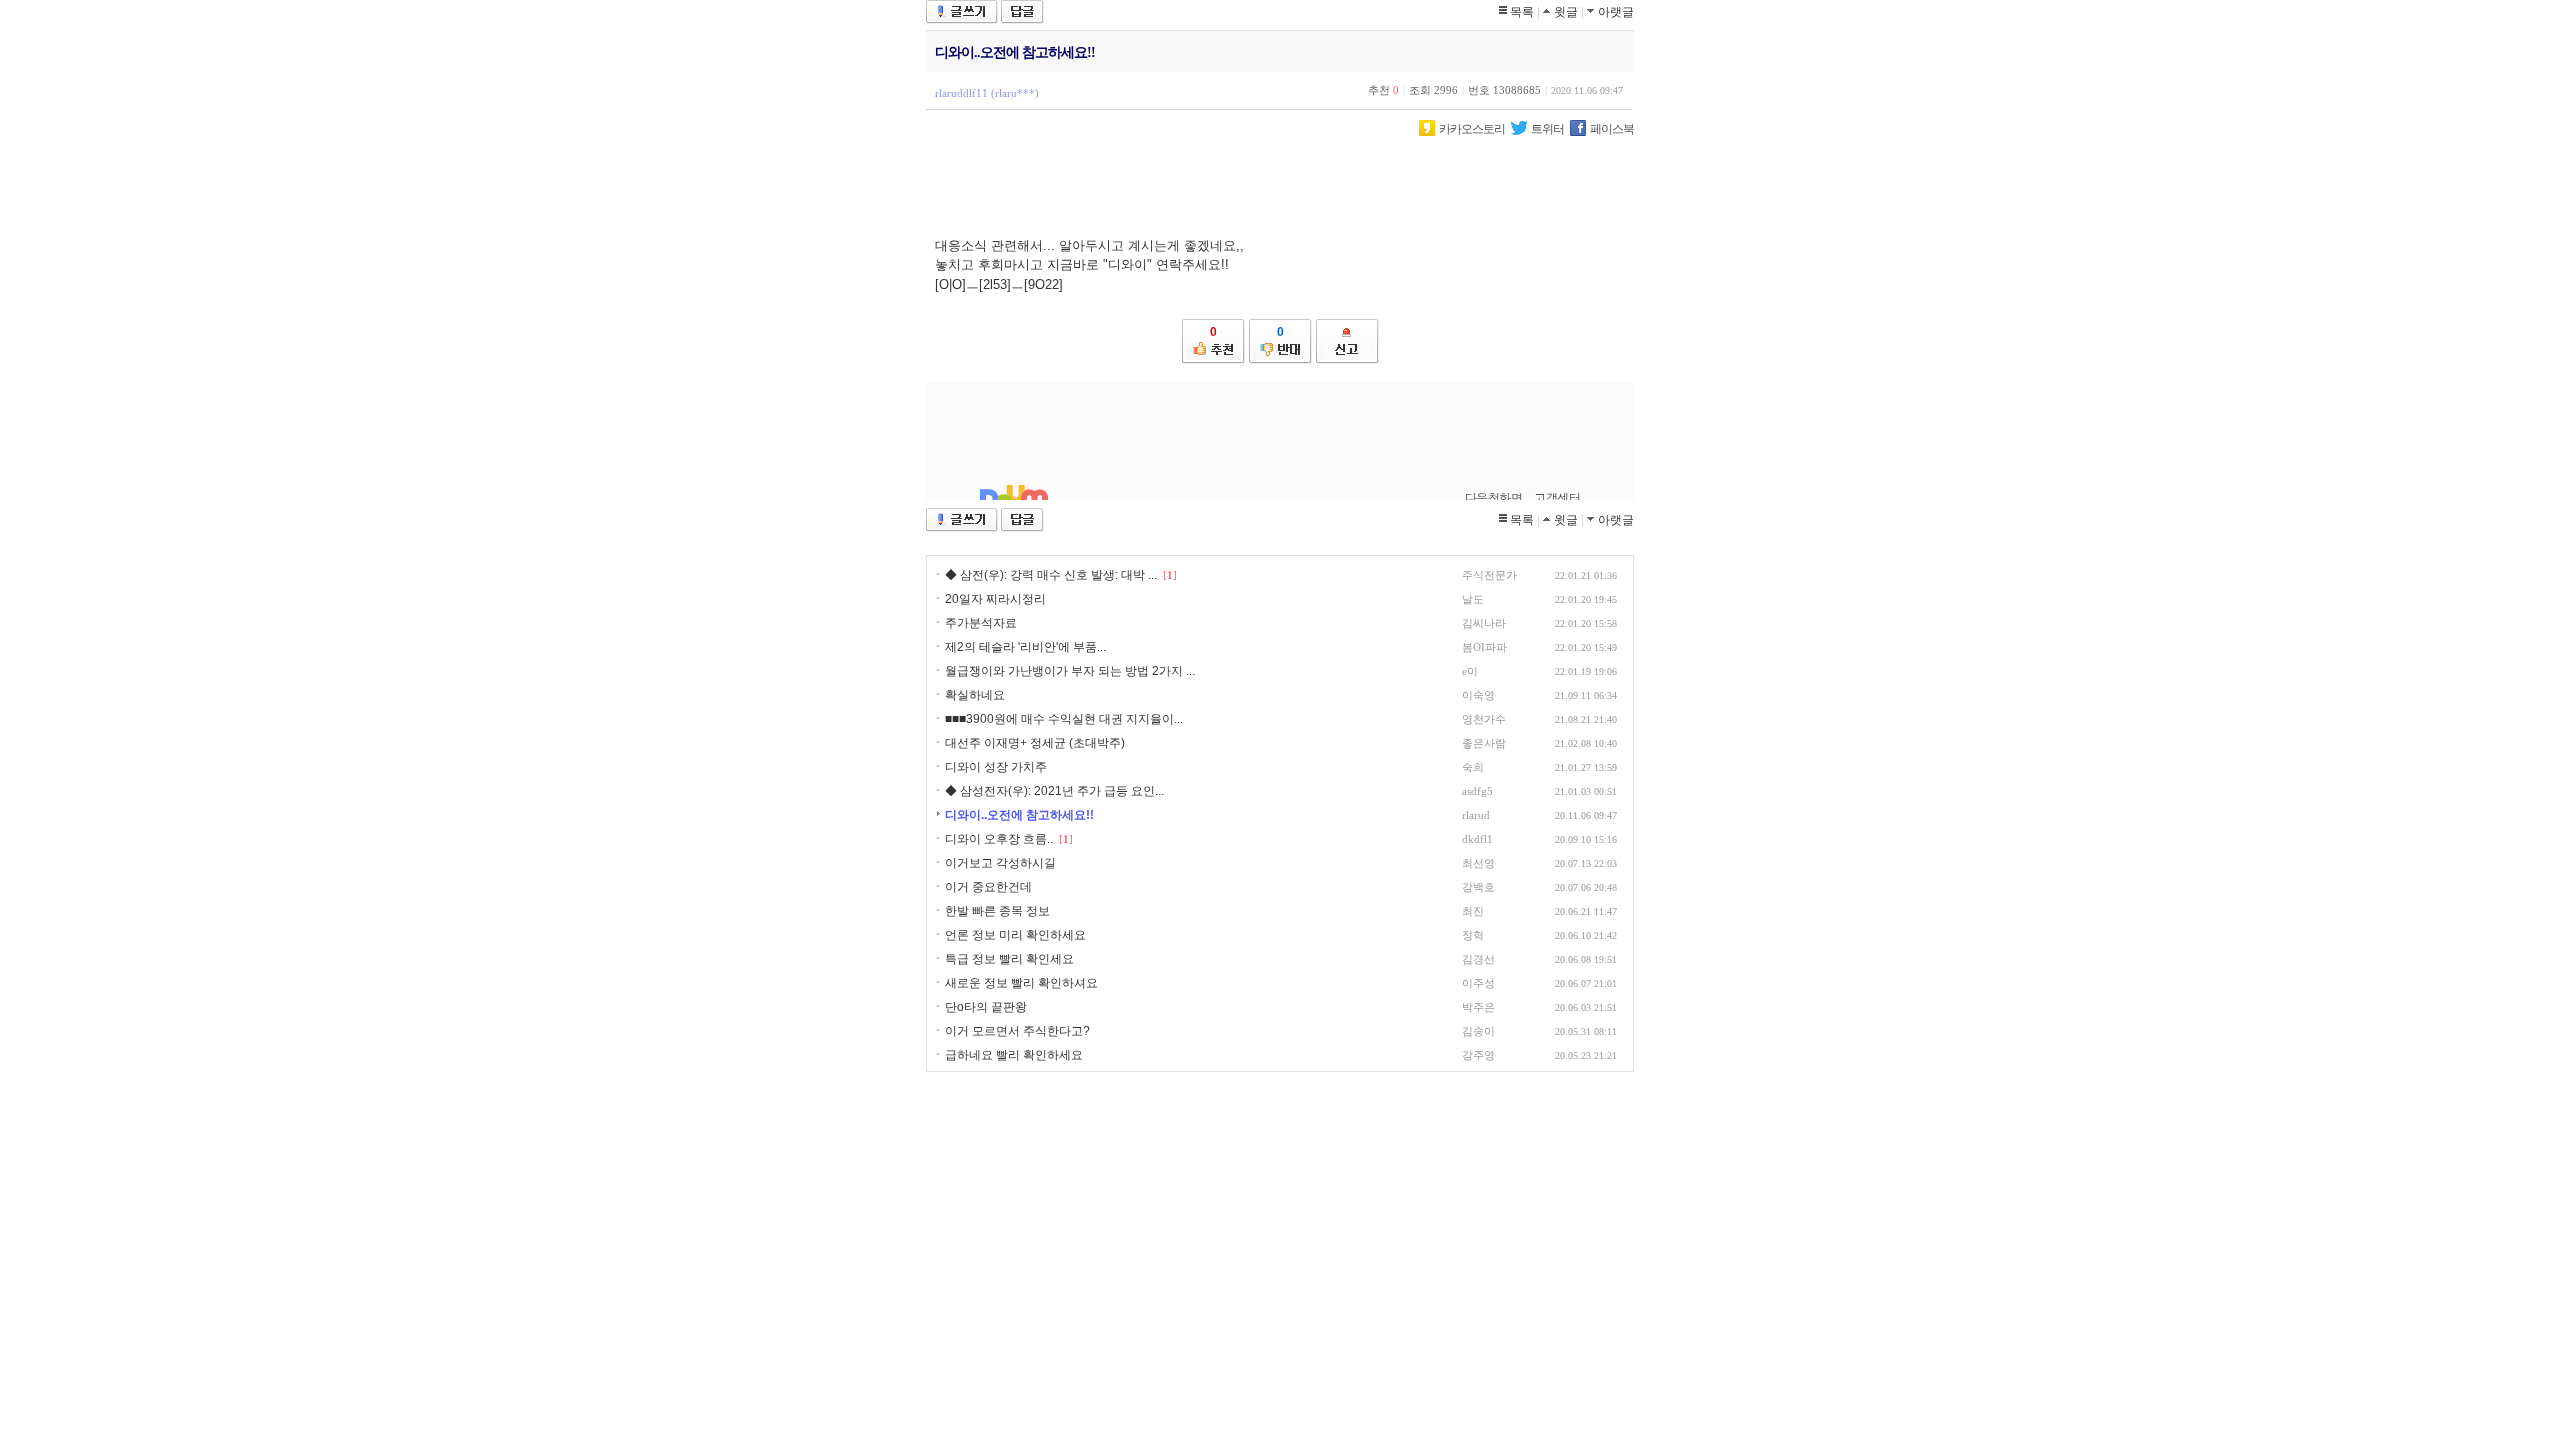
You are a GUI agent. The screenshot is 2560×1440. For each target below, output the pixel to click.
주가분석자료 (981, 623)
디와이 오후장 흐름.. (999, 839)
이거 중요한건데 (988, 887)
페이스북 (1612, 129)
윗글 (1566, 12)
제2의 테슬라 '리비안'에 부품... (1025, 647)
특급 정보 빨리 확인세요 (1009, 959)
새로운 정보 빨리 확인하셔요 (1021, 983)
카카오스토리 (1472, 129)
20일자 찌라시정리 (995, 599)
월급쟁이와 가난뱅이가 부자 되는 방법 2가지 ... (1070, 671)
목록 (1522, 12)
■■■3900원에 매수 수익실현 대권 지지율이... (1064, 719)
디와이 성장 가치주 (996, 767)
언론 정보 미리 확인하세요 (1015, 935)
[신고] (1347, 341)
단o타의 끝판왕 (986, 1007)
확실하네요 (975, 695)
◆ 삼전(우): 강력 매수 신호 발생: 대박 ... (1051, 575)
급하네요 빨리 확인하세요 (1014, 1055)
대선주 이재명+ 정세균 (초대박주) (1035, 743)
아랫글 (1616, 12)
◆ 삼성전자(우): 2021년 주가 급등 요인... (1054, 791)
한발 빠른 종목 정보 (997, 911)
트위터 (1547, 129)
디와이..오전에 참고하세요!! (1019, 815)
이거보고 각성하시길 (1000, 863)
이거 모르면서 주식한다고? (1017, 1031)
